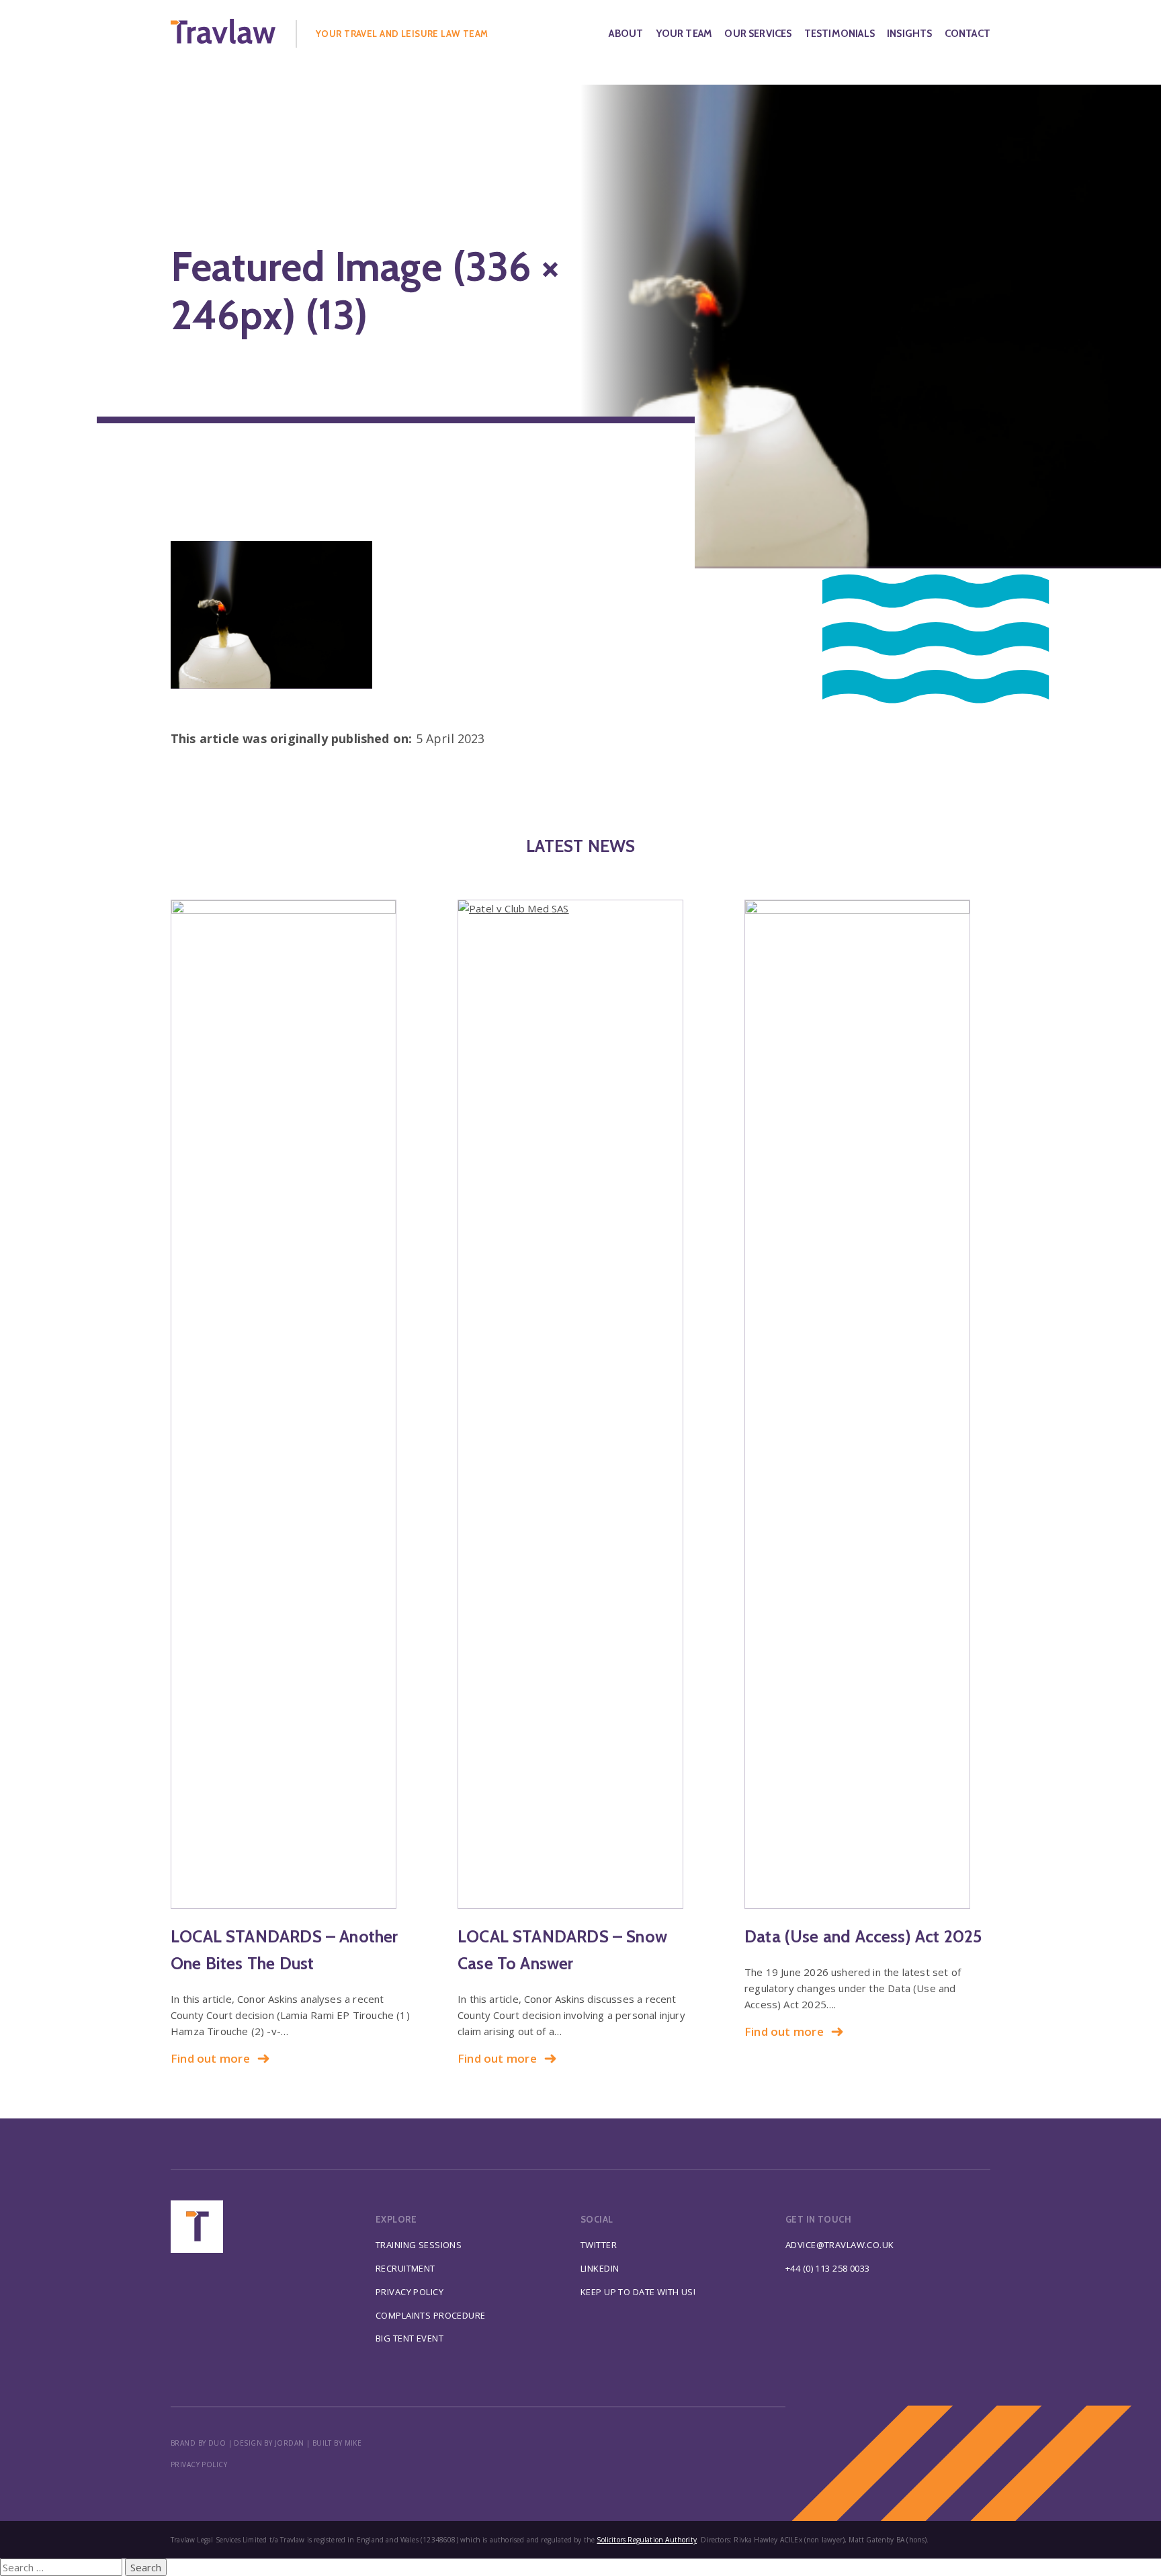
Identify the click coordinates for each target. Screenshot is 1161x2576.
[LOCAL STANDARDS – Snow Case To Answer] (580, 1404)
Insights (909, 34)
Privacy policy (199, 2464)
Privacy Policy (410, 2292)
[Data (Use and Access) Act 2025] (867, 1404)
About (626, 34)
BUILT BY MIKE (337, 2443)
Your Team (684, 34)
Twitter (599, 2245)
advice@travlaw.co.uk (840, 2245)
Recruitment (405, 2268)
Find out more (210, 2058)
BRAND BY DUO (198, 2443)
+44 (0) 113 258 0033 (828, 2268)
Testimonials (840, 34)
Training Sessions (419, 2245)
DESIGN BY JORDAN (269, 2443)
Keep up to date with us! (638, 2292)
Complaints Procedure (431, 2315)
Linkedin (600, 2268)
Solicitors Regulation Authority (647, 2540)
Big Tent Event (410, 2338)
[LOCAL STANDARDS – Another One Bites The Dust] (294, 1404)
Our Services (758, 34)
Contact (967, 34)
